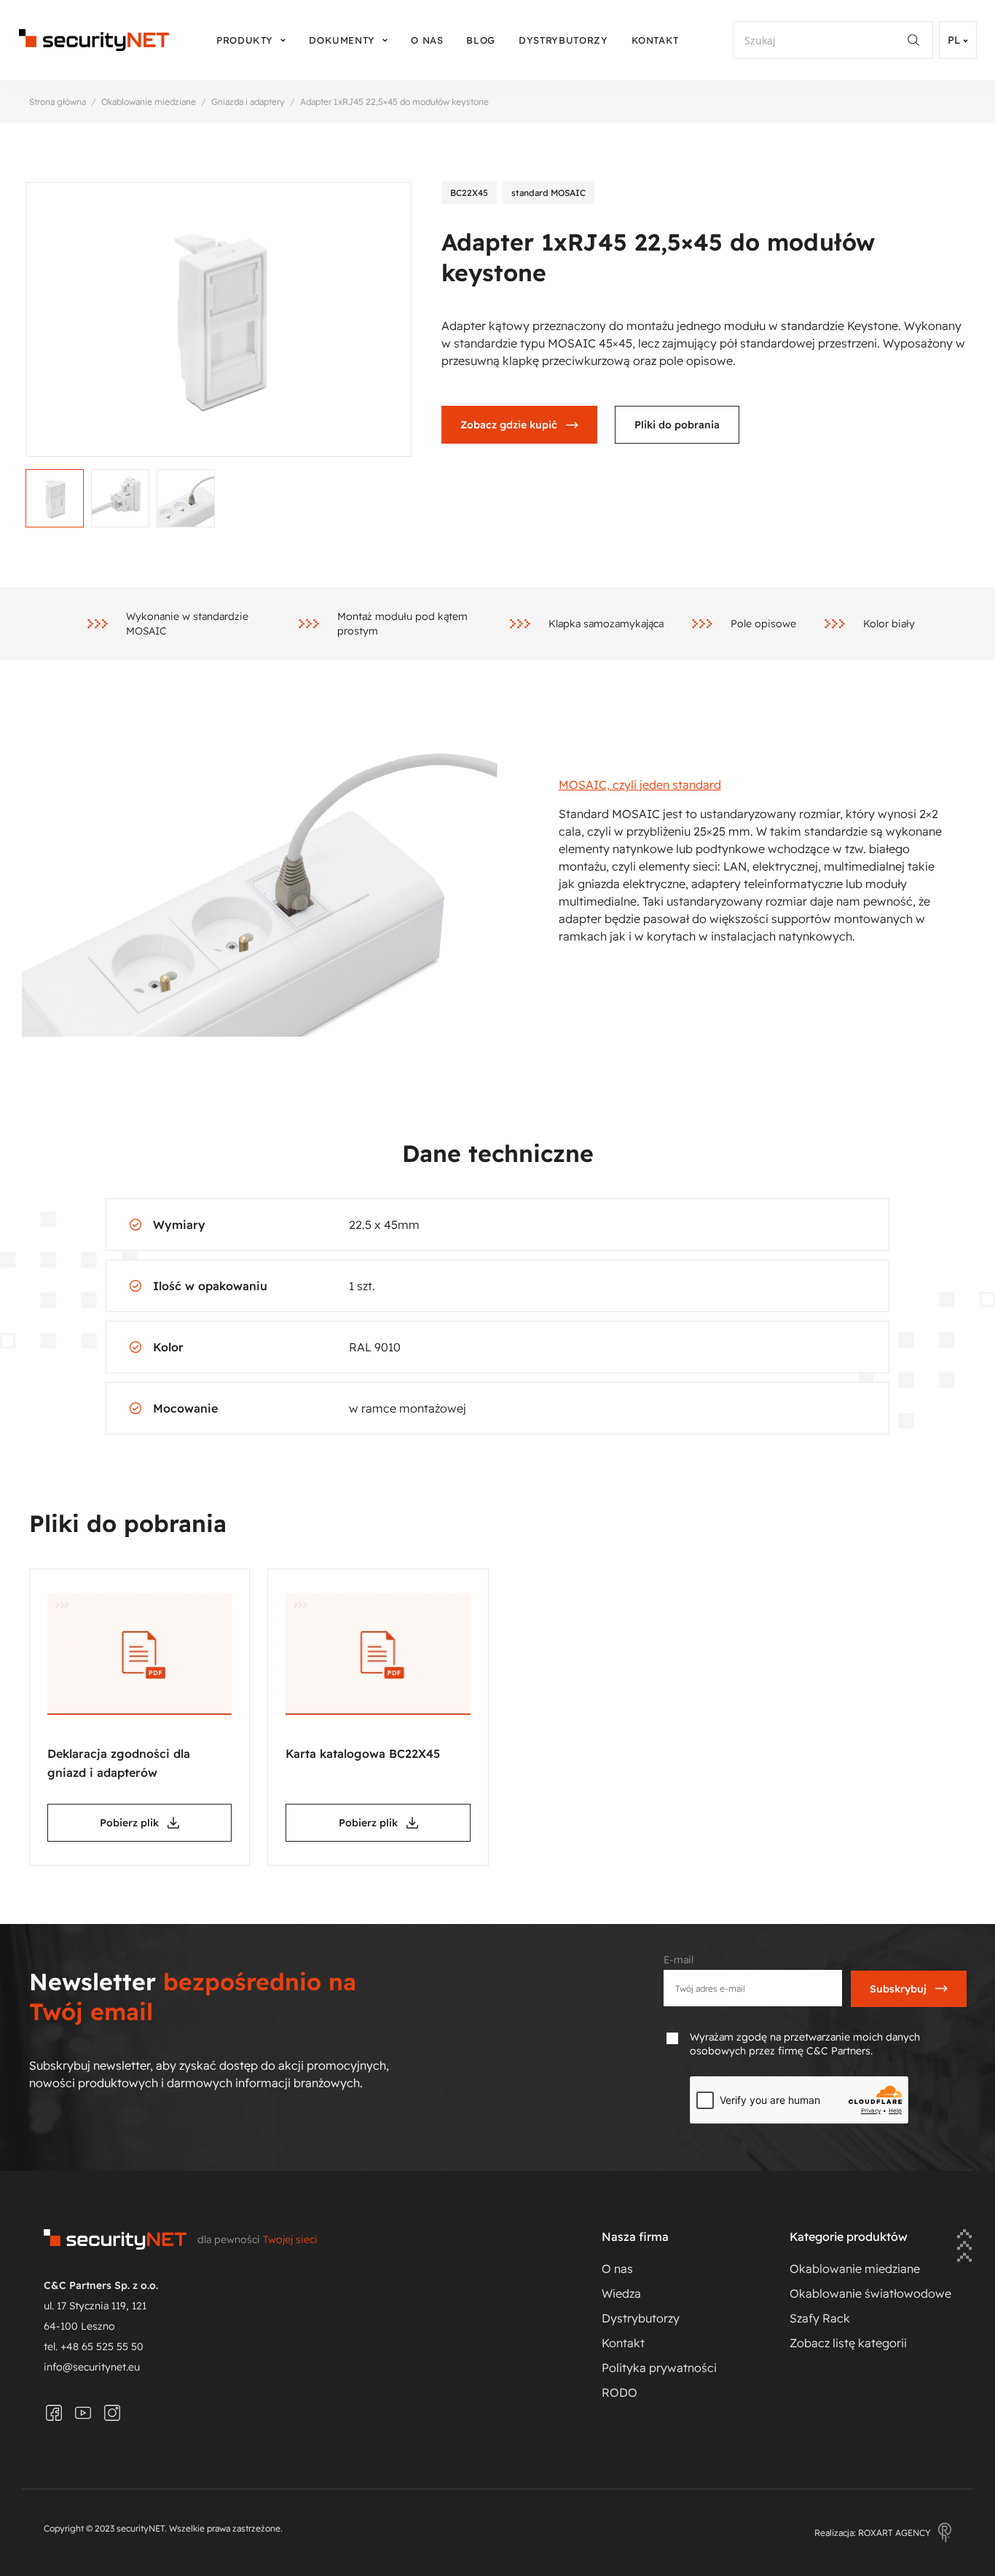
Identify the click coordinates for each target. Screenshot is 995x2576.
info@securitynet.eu (92, 2367)
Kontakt (656, 40)
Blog (481, 40)
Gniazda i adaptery (248, 102)
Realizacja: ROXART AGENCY (873, 2533)
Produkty (245, 40)
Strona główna (58, 102)
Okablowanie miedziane (149, 102)
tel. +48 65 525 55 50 (94, 2347)
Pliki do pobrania (677, 425)
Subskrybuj (898, 1989)
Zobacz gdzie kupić (509, 425)
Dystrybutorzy (563, 40)
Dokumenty (342, 40)
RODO (620, 2392)
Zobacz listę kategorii (848, 2343)
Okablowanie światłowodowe (870, 2293)
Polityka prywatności (659, 2368)
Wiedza (621, 2293)
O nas (427, 40)
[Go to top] (964, 2247)
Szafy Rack (820, 2318)
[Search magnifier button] (919, 40)
